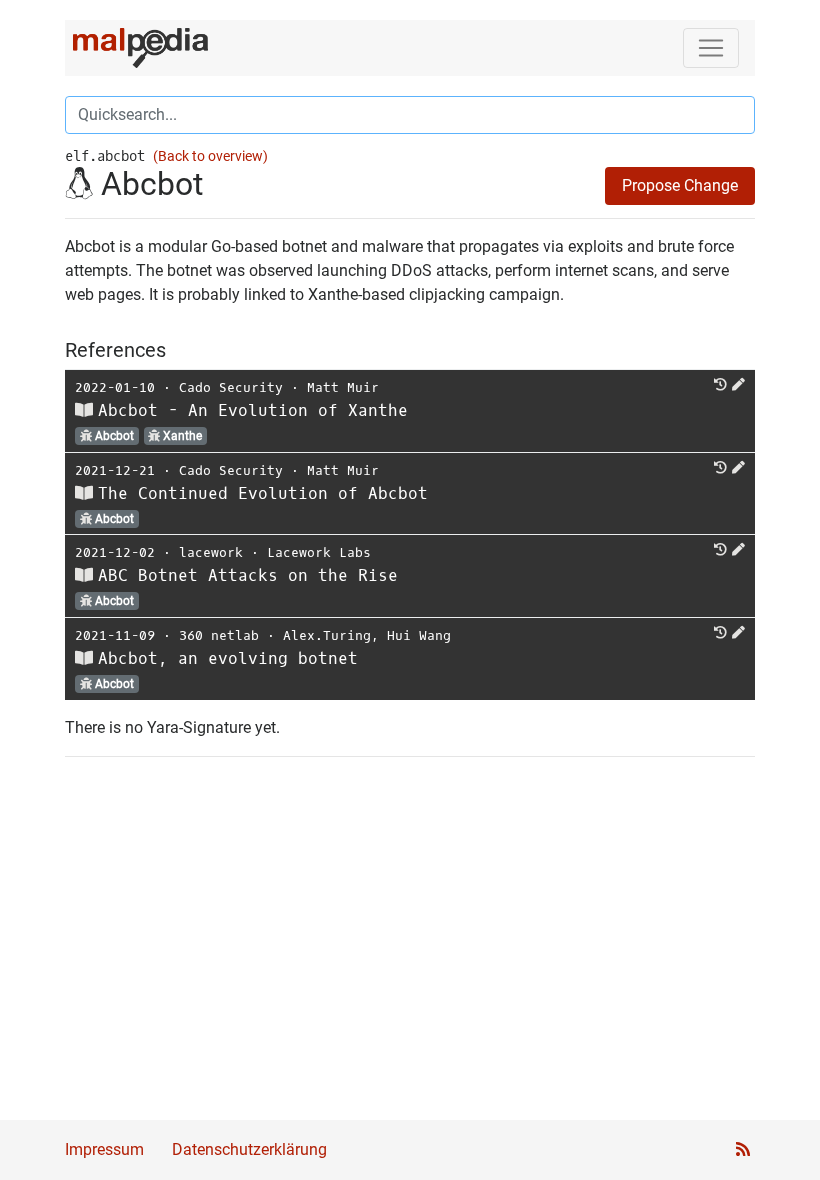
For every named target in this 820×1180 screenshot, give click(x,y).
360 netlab (219, 635)
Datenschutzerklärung (249, 1149)
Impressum (104, 1149)
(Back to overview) (210, 156)
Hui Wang (419, 635)
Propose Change (680, 185)
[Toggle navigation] (711, 48)
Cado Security (231, 387)
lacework (211, 552)
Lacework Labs (319, 552)
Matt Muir (343, 387)
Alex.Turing (327, 635)
